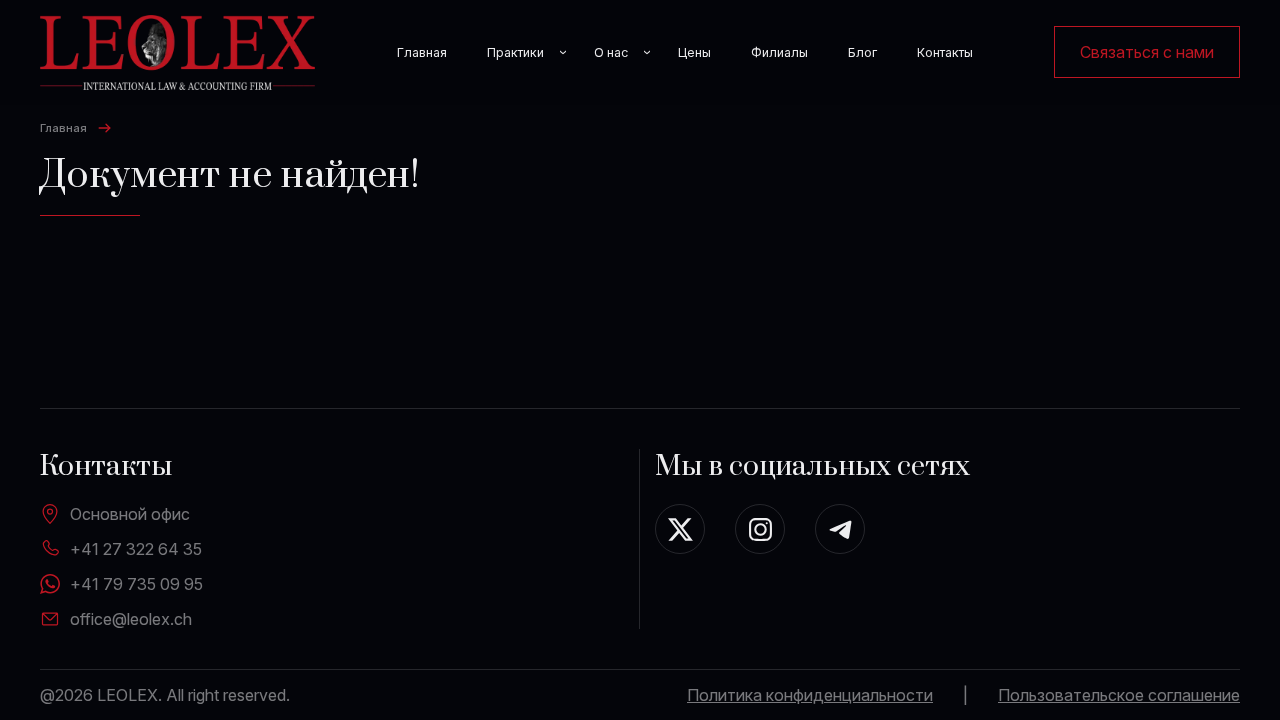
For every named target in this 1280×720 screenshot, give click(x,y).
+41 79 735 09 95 (136, 584)
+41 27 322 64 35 (136, 549)
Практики (515, 52)
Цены (694, 52)
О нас (611, 52)
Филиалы (779, 52)
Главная (422, 52)
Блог (862, 52)
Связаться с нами (1147, 52)
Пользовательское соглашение (1119, 695)
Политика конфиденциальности (810, 695)
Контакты (945, 52)
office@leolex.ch (131, 619)
